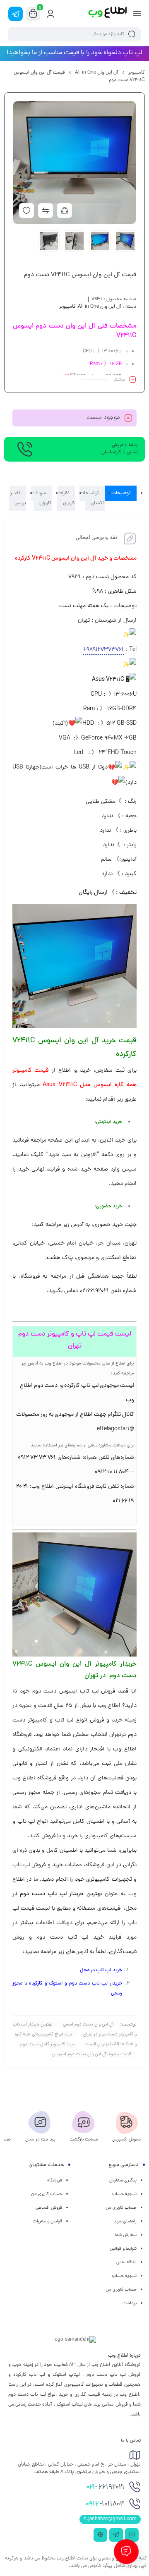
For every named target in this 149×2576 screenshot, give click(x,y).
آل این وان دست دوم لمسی (88, 2025)
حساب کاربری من (121, 2208)
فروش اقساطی (49, 2208)
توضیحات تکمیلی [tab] (92, 498)
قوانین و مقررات (47, 2222)
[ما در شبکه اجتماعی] (16, 14)
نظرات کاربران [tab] (66, 498)
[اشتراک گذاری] (65, 211)
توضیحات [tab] (121, 493)
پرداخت (130, 2303)
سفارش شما (126, 2235)
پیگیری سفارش (123, 2181)
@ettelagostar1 (115, 1429)
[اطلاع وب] (108, 14)
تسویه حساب (124, 2194)
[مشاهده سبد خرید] (33, 14)
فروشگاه (55, 2181)
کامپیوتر (137, 73)
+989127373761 (103, 650)
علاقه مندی (126, 2262)
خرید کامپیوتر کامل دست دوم (47, 2045)
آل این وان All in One (97, 73)
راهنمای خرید (125, 2222)
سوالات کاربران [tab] (41, 498)
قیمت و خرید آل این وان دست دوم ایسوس (92, 2054)
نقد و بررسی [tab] (18, 498)
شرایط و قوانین (123, 2249)
